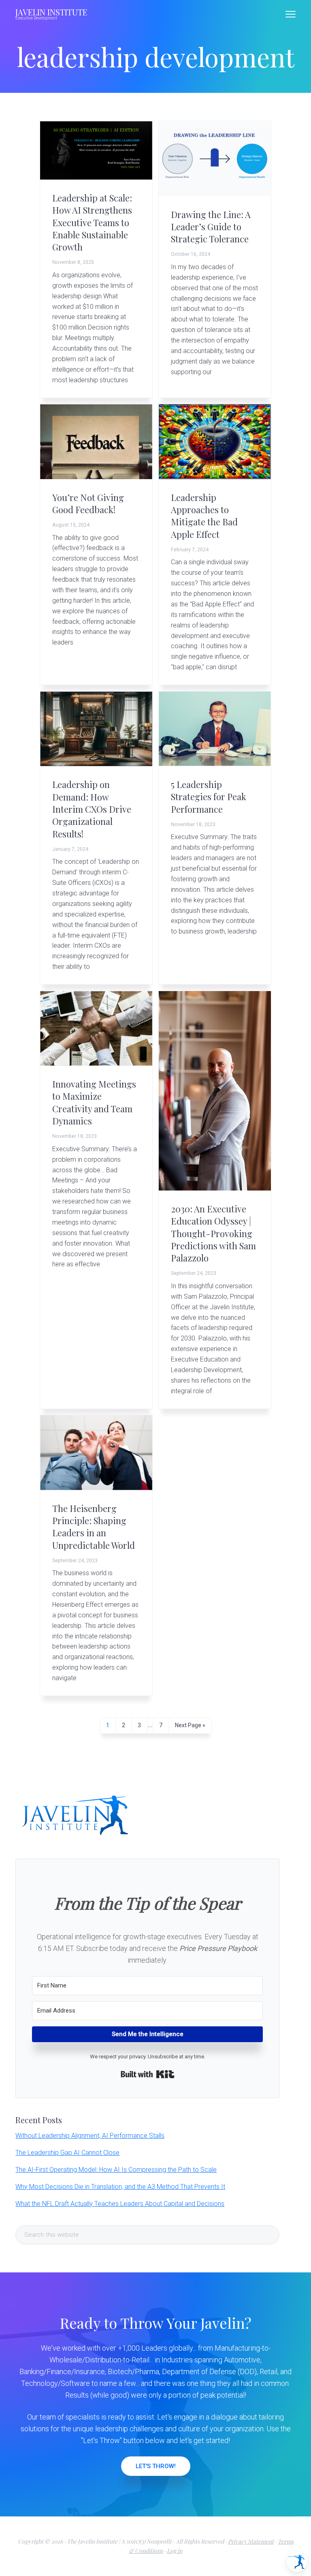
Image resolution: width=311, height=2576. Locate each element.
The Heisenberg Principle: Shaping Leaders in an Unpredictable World (94, 1527)
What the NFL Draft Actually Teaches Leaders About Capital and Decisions (120, 2204)
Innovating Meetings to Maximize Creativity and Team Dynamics (94, 1102)
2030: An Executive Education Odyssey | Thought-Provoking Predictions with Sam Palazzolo (213, 1233)
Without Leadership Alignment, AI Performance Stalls (90, 2136)
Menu (291, 14)
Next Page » (190, 1727)
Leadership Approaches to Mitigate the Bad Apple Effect (204, 516)
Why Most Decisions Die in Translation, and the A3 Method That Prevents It (120, 2187)
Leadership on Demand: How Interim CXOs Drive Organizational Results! (92, 809)
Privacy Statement (251, 2541)
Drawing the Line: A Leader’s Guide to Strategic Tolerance (211, 227)
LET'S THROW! (156, 2466)
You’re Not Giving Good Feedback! (88, 503)
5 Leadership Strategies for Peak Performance (209, 797)
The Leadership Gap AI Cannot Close (67, 2153)
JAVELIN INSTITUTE (51, 12)
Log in (175, 2551)
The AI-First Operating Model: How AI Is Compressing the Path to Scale (116, 2170)
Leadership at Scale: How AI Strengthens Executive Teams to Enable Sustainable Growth (92, 223)
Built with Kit (148, 2074)
